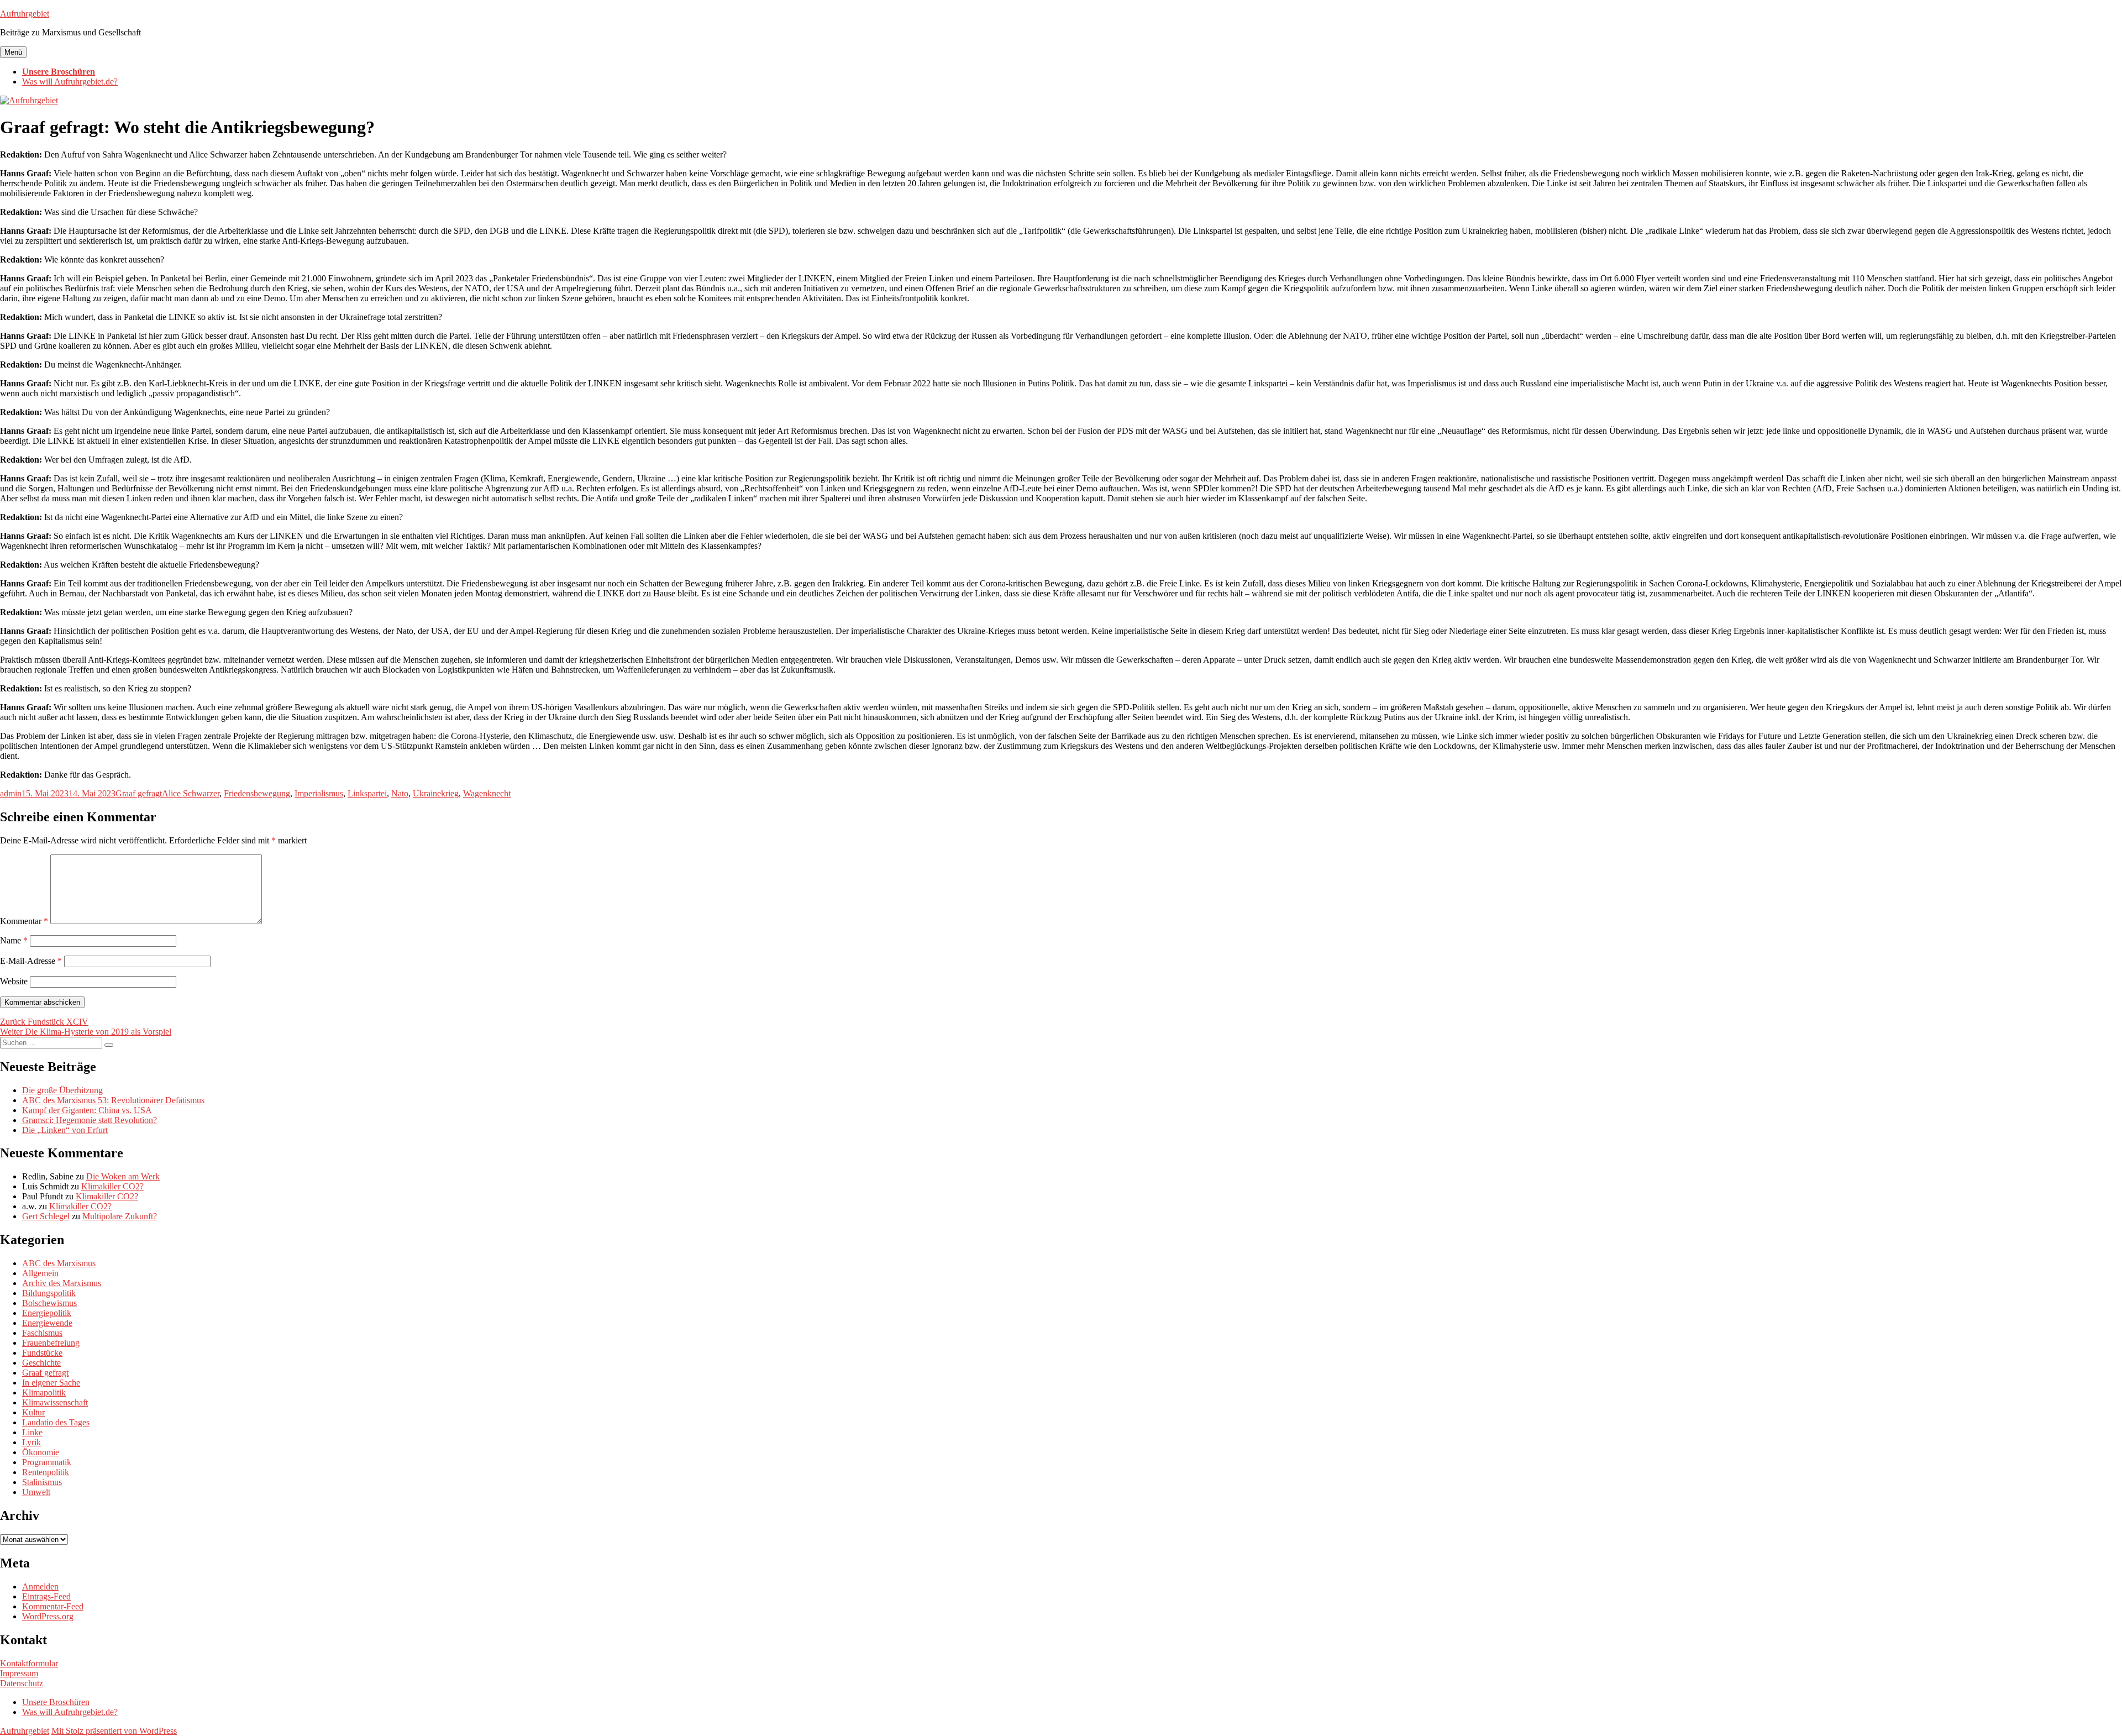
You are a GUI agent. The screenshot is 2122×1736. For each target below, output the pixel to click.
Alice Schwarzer (191, 793)
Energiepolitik (47, 1313)
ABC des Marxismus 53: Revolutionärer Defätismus (113, 1100)
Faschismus (42, 1333)
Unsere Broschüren (59, 72)
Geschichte (41, 1363)
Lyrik (31, 1442)
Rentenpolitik (46, 1472)
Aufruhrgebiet (25, 14)
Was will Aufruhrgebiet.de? (70, 82)
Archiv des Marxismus (62, 1283)
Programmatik (47, 1462)
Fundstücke (42, 1353)
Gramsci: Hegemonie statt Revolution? (90, 1120)
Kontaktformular (29, 1663)
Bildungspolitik (49, 1293)
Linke (32, 1432)
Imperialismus (319, 793)
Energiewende (47, 1323)
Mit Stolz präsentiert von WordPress (114, 1731)
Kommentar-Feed (53, 1606)
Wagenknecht (487, 793)
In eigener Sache (51, 1383)
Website (14, 981)
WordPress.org (48, 1616)
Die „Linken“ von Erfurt (65, 1130)
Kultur (33, 1412)
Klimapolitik (44, 1393)
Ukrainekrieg (436, 793)
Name (14, 940)
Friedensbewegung (257, 793)
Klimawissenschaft (55, 1402)
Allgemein (40, 1273)
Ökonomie (41, 1452)
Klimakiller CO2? (112, 1186)
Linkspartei (367, 793)
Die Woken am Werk (123, 1176)
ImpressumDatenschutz (22, 1678)
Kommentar (24, 921)
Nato (400, 793)
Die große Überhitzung (62, 1090)
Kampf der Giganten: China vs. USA (87, 1110)
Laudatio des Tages (56, 1422)
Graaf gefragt (139, 793)
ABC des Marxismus (59, 1263)
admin (11, 793)
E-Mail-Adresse (31, 961)
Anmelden (40, 1586)
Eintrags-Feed (46, 1596)
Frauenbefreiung (51, 1343)
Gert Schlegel (46, 1216)
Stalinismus (42, 1482)
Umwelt (36, 1492)
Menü (13, 52)
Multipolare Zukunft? (120, 1216)
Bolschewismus (49, 1303)
